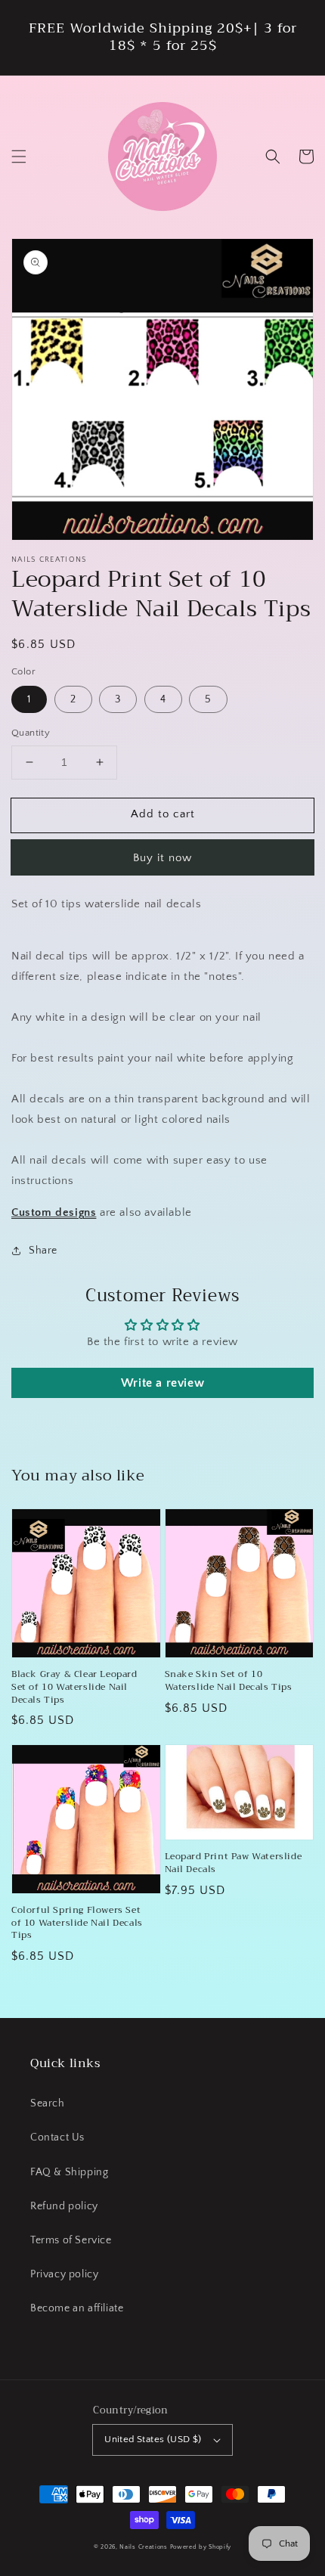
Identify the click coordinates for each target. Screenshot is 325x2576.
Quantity (31, 733)
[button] (19, 157)
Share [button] (43, 1251)
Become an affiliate (77, 2308)
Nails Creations (144, 2547)
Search (48, 2103)
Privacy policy (64, 2274)
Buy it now (162, 858)
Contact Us (57, 2137)
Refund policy (64, 2206)
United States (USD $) (153, 2439)
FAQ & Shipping (69, 2172)
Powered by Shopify (201, 2547)
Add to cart (163, 814)
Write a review (162, 1383)
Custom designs (54, 1212)
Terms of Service (71, 2240)
